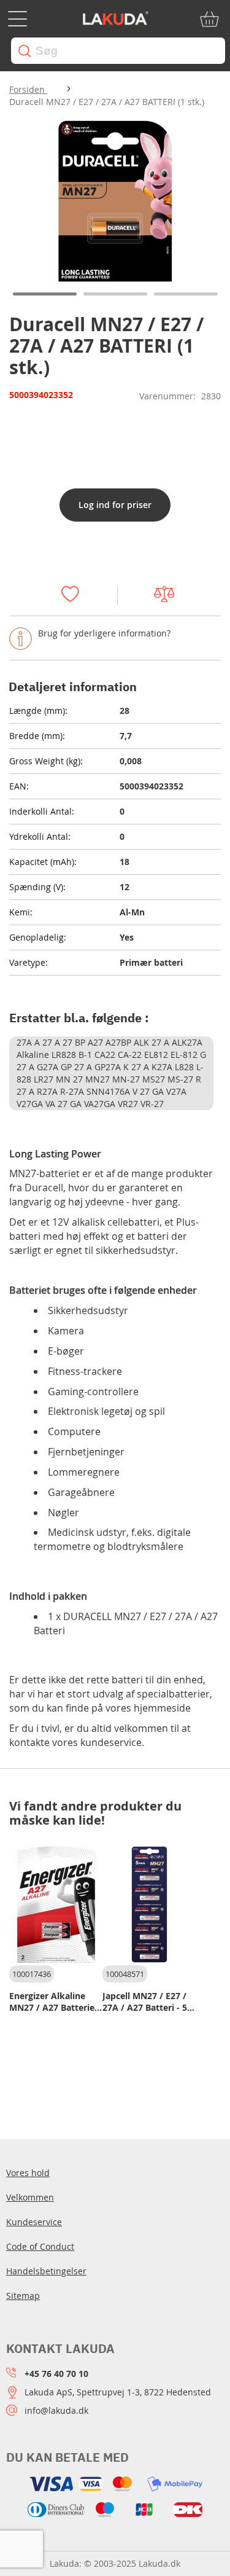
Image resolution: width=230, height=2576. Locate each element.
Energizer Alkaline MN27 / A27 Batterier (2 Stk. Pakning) (54, 2002)
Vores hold (28, 2173)
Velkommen (30, 2197)
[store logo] (115, 19)
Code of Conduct (40, 2246)
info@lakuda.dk (56, 2410)
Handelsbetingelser (46, 2271)
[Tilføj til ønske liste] (76, 596)
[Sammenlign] (170, 596)
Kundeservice (34, 2222)
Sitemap (23, 2296)
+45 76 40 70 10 (56, 2374)
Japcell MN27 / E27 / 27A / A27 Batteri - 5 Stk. (145, 2002)
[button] (44, 294)
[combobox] (118, 51)
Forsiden (28, 89)
